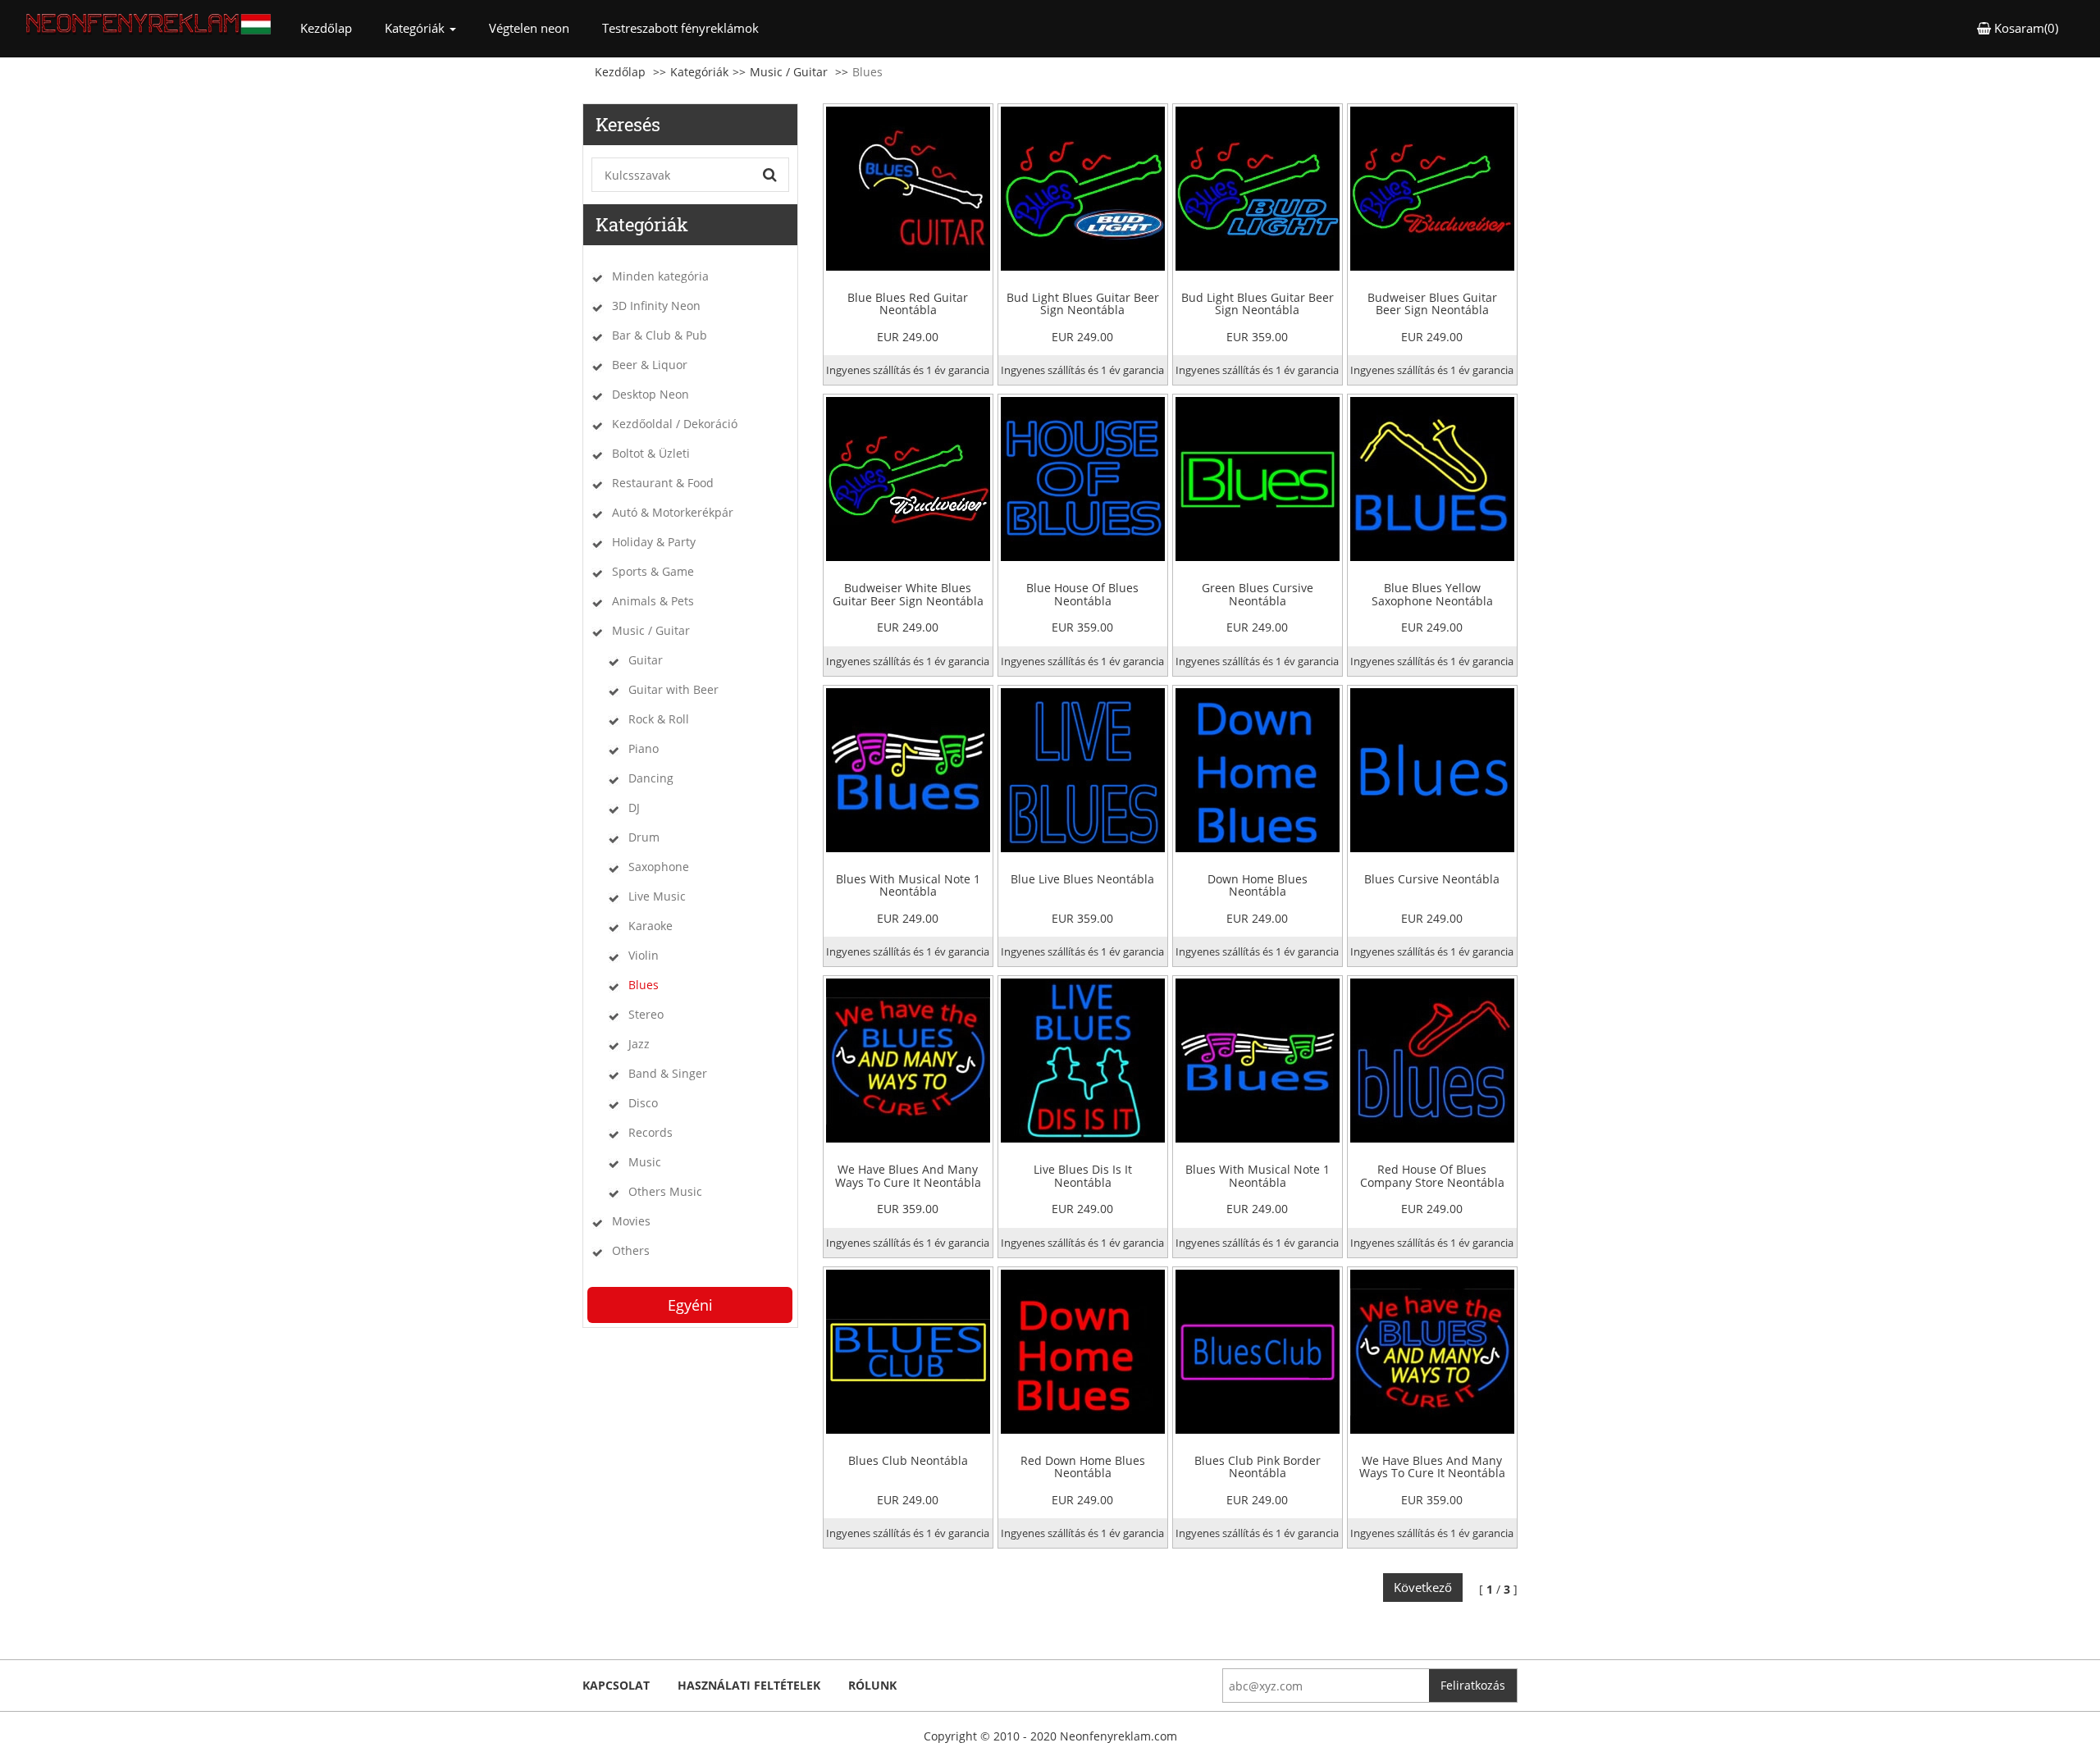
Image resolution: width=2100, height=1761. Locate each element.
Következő (1423, 1587)
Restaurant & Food (663, 483)
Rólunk (872, 1685)
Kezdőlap (334, 27)
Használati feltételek (749, 1685)
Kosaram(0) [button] (2025, 28)
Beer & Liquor (650, 365)
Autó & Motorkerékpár (673, 512)
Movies (631, 1221)
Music (645, 1162)
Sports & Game (653, 571)
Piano (644, 748)
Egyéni (690, 1305)
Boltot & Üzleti (651, 453)
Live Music (657, 896)
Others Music (665, 1191)
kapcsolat (616, 1685)
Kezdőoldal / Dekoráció (675, 424)
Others (631, 1250)
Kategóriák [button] (416, 28)
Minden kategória (660, 276)
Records (651, 1132)
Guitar (646, 660)
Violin (644, 955)
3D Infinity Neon (656, 306)
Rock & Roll (659, 719)
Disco (643, 1103)
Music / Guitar (789, 72)
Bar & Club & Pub (660, 335)
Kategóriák (699, 72)
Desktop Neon (651, 394)
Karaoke (651, 926)
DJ (634, 808)
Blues (644, 985)
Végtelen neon (529, 28)
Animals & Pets (653, 601)
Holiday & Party (654, 542)
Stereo (646, 1014)
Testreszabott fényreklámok (680, 28)
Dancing (651, 778)
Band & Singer (668, 1073)
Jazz (639, 1044)
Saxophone (659, 867)
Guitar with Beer (673, 689)
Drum (644, 837)
